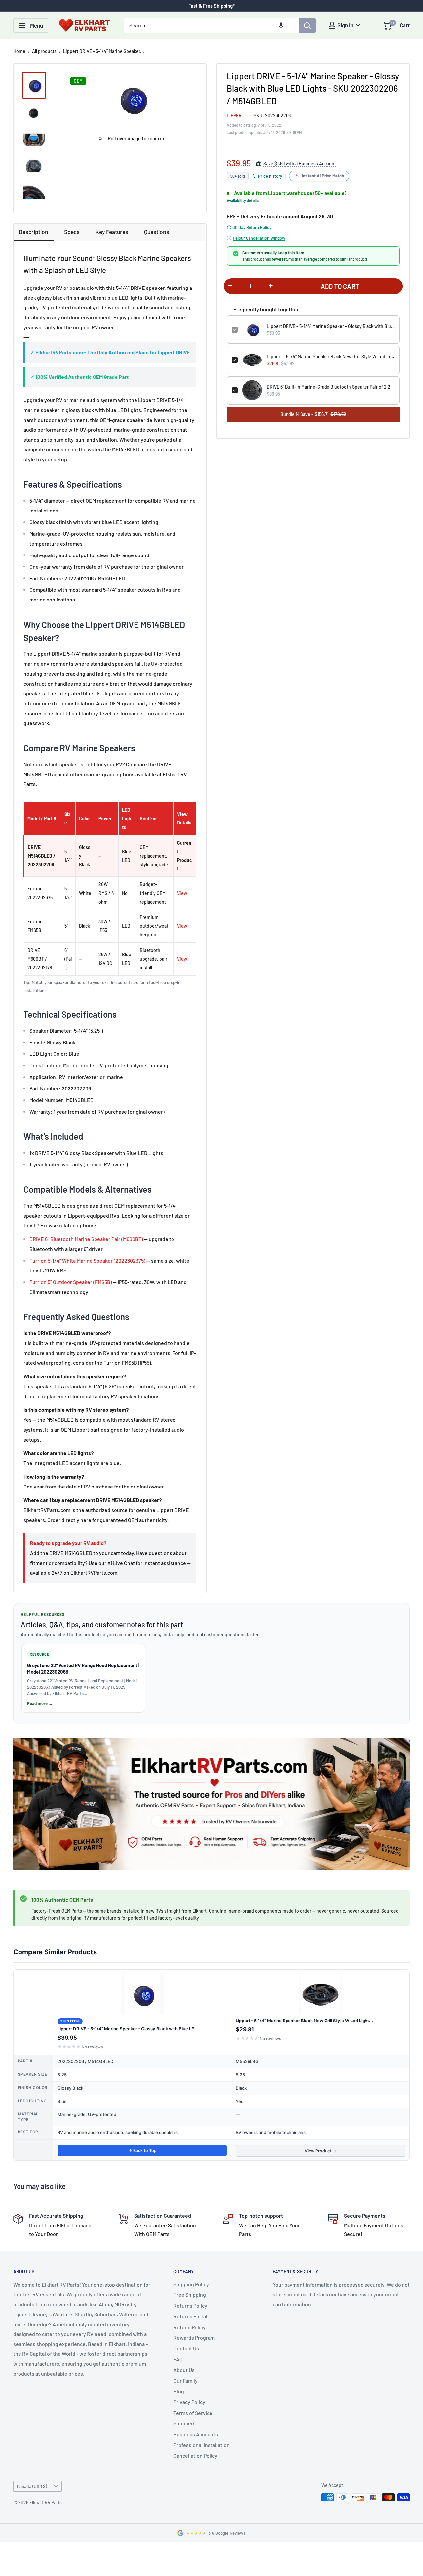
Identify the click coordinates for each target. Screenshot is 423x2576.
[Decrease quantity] (230, 286)
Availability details (243, 200)
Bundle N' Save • (313, 414)
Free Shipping (190, 2295)
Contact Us (186, 2348)
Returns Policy (190, 2306)
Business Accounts (196, 2434)
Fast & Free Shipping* (211, 6)
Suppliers (185, 2423)
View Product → (321, 2151)
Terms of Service (193, 2413)
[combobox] (212, 25)
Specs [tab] (72, 232)
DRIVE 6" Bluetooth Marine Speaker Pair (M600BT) (86, 1239)
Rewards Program (194, 2338)
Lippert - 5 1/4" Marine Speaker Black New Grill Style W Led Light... (304, 2021)
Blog (179, 2391)
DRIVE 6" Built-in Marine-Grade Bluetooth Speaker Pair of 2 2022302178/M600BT (331, 387)
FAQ (178, 2359)
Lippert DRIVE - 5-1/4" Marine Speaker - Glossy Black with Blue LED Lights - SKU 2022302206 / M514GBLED (331, 326)
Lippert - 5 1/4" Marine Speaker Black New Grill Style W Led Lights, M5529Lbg (331, 356)
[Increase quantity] (271, 286)
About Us (184, 2370)
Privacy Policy (189, 2402)
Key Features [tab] (112, 232)
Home (19, 51)
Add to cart (340, 286)
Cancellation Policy (195, 2455)
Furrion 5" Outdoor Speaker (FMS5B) (71, 1282)
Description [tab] (34, 232)
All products (44, 51)
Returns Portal (190, 2316)
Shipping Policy (191, 2284)
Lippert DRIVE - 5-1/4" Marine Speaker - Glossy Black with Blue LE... (128, 2029)
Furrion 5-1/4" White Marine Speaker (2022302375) (87, 1260)
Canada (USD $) (32, 2486)
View (182, 893)
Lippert (235, 116)
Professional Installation (202, 2445)
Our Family (186, 2381)
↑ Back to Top (142, 2150)
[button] (281, 25)
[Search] (307, 25)
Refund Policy (190, 2327)
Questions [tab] (157, 232)
